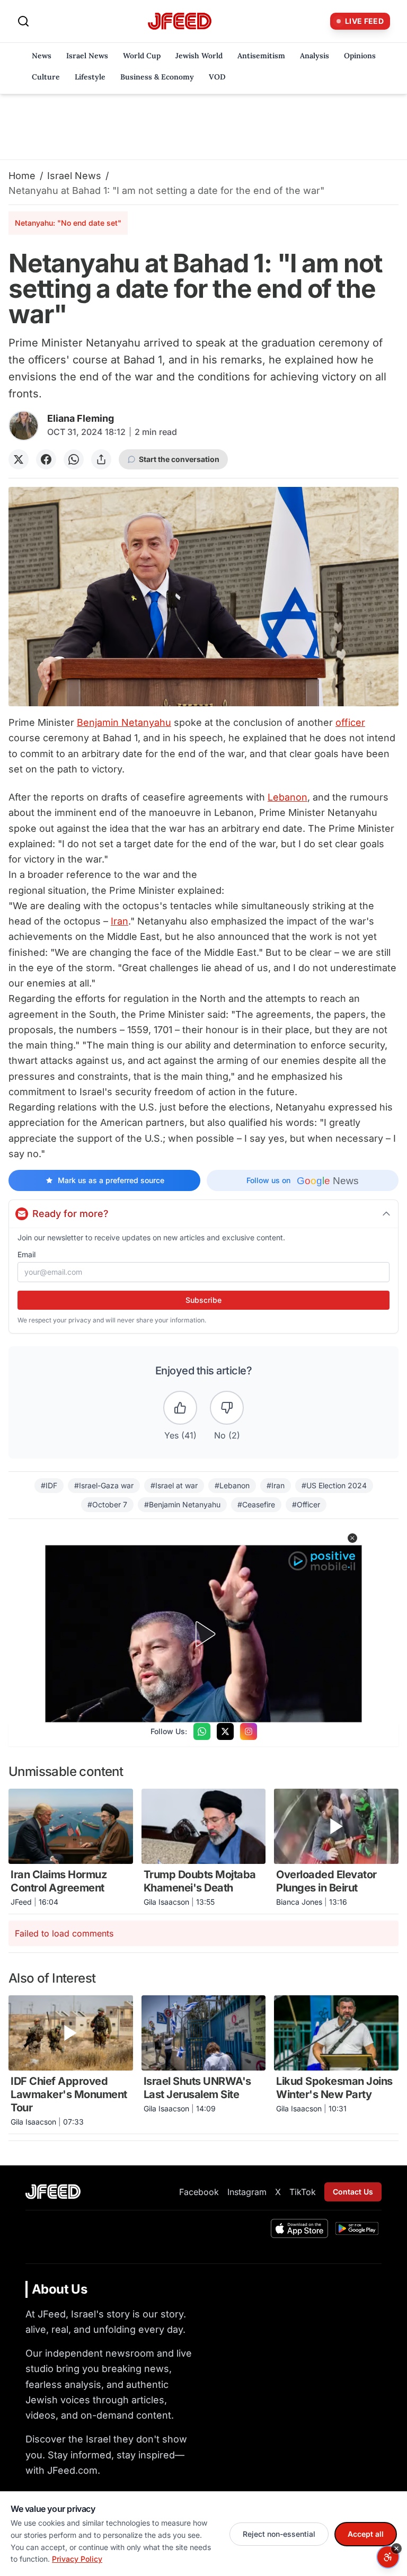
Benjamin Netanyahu (124, 722)
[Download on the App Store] (299, 2228)
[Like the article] (180, 1408)
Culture (46, 77)
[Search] (23, 21)
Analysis (315, 56)
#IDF (49, 1485)
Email (26, 1254)
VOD (217, 77)
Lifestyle (90, 77)
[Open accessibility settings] (388, 2557)
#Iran (276, 1485)
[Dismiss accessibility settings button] (396, 2548)
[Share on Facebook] (46, 459)
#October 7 (107, 1504)
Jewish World (199, 56)
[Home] (180, 21)
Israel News (87, 56)
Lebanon (287, 797)
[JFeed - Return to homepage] (53, 2192)
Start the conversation (179, 459)
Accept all (366, 2534)
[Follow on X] (225, 1731)
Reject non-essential (279, 2534)
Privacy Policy (77, 2559)
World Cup (142, 56)
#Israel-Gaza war (104, 1485)
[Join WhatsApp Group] (202, 1731)
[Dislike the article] (227, 1408)
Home (22, 176)
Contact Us (353, 2192)
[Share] (101, 459)
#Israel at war (174, 1485)
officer (350, 722)
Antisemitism (261, 56)
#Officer (306, 1504)
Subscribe (203, 1300)
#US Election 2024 (334, 1485)
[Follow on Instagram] (249, 1731)
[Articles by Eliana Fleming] (24, 426)
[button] (352, 1538)
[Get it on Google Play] (357, 2228)
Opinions (360, 56)
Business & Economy (157, 77)
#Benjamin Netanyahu (182, 1504)
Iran (120, 921)
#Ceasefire (256, 1504)
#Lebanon (232, 1485)
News (42, 56)
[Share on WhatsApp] (74, 459)
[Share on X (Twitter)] (19, 459)
